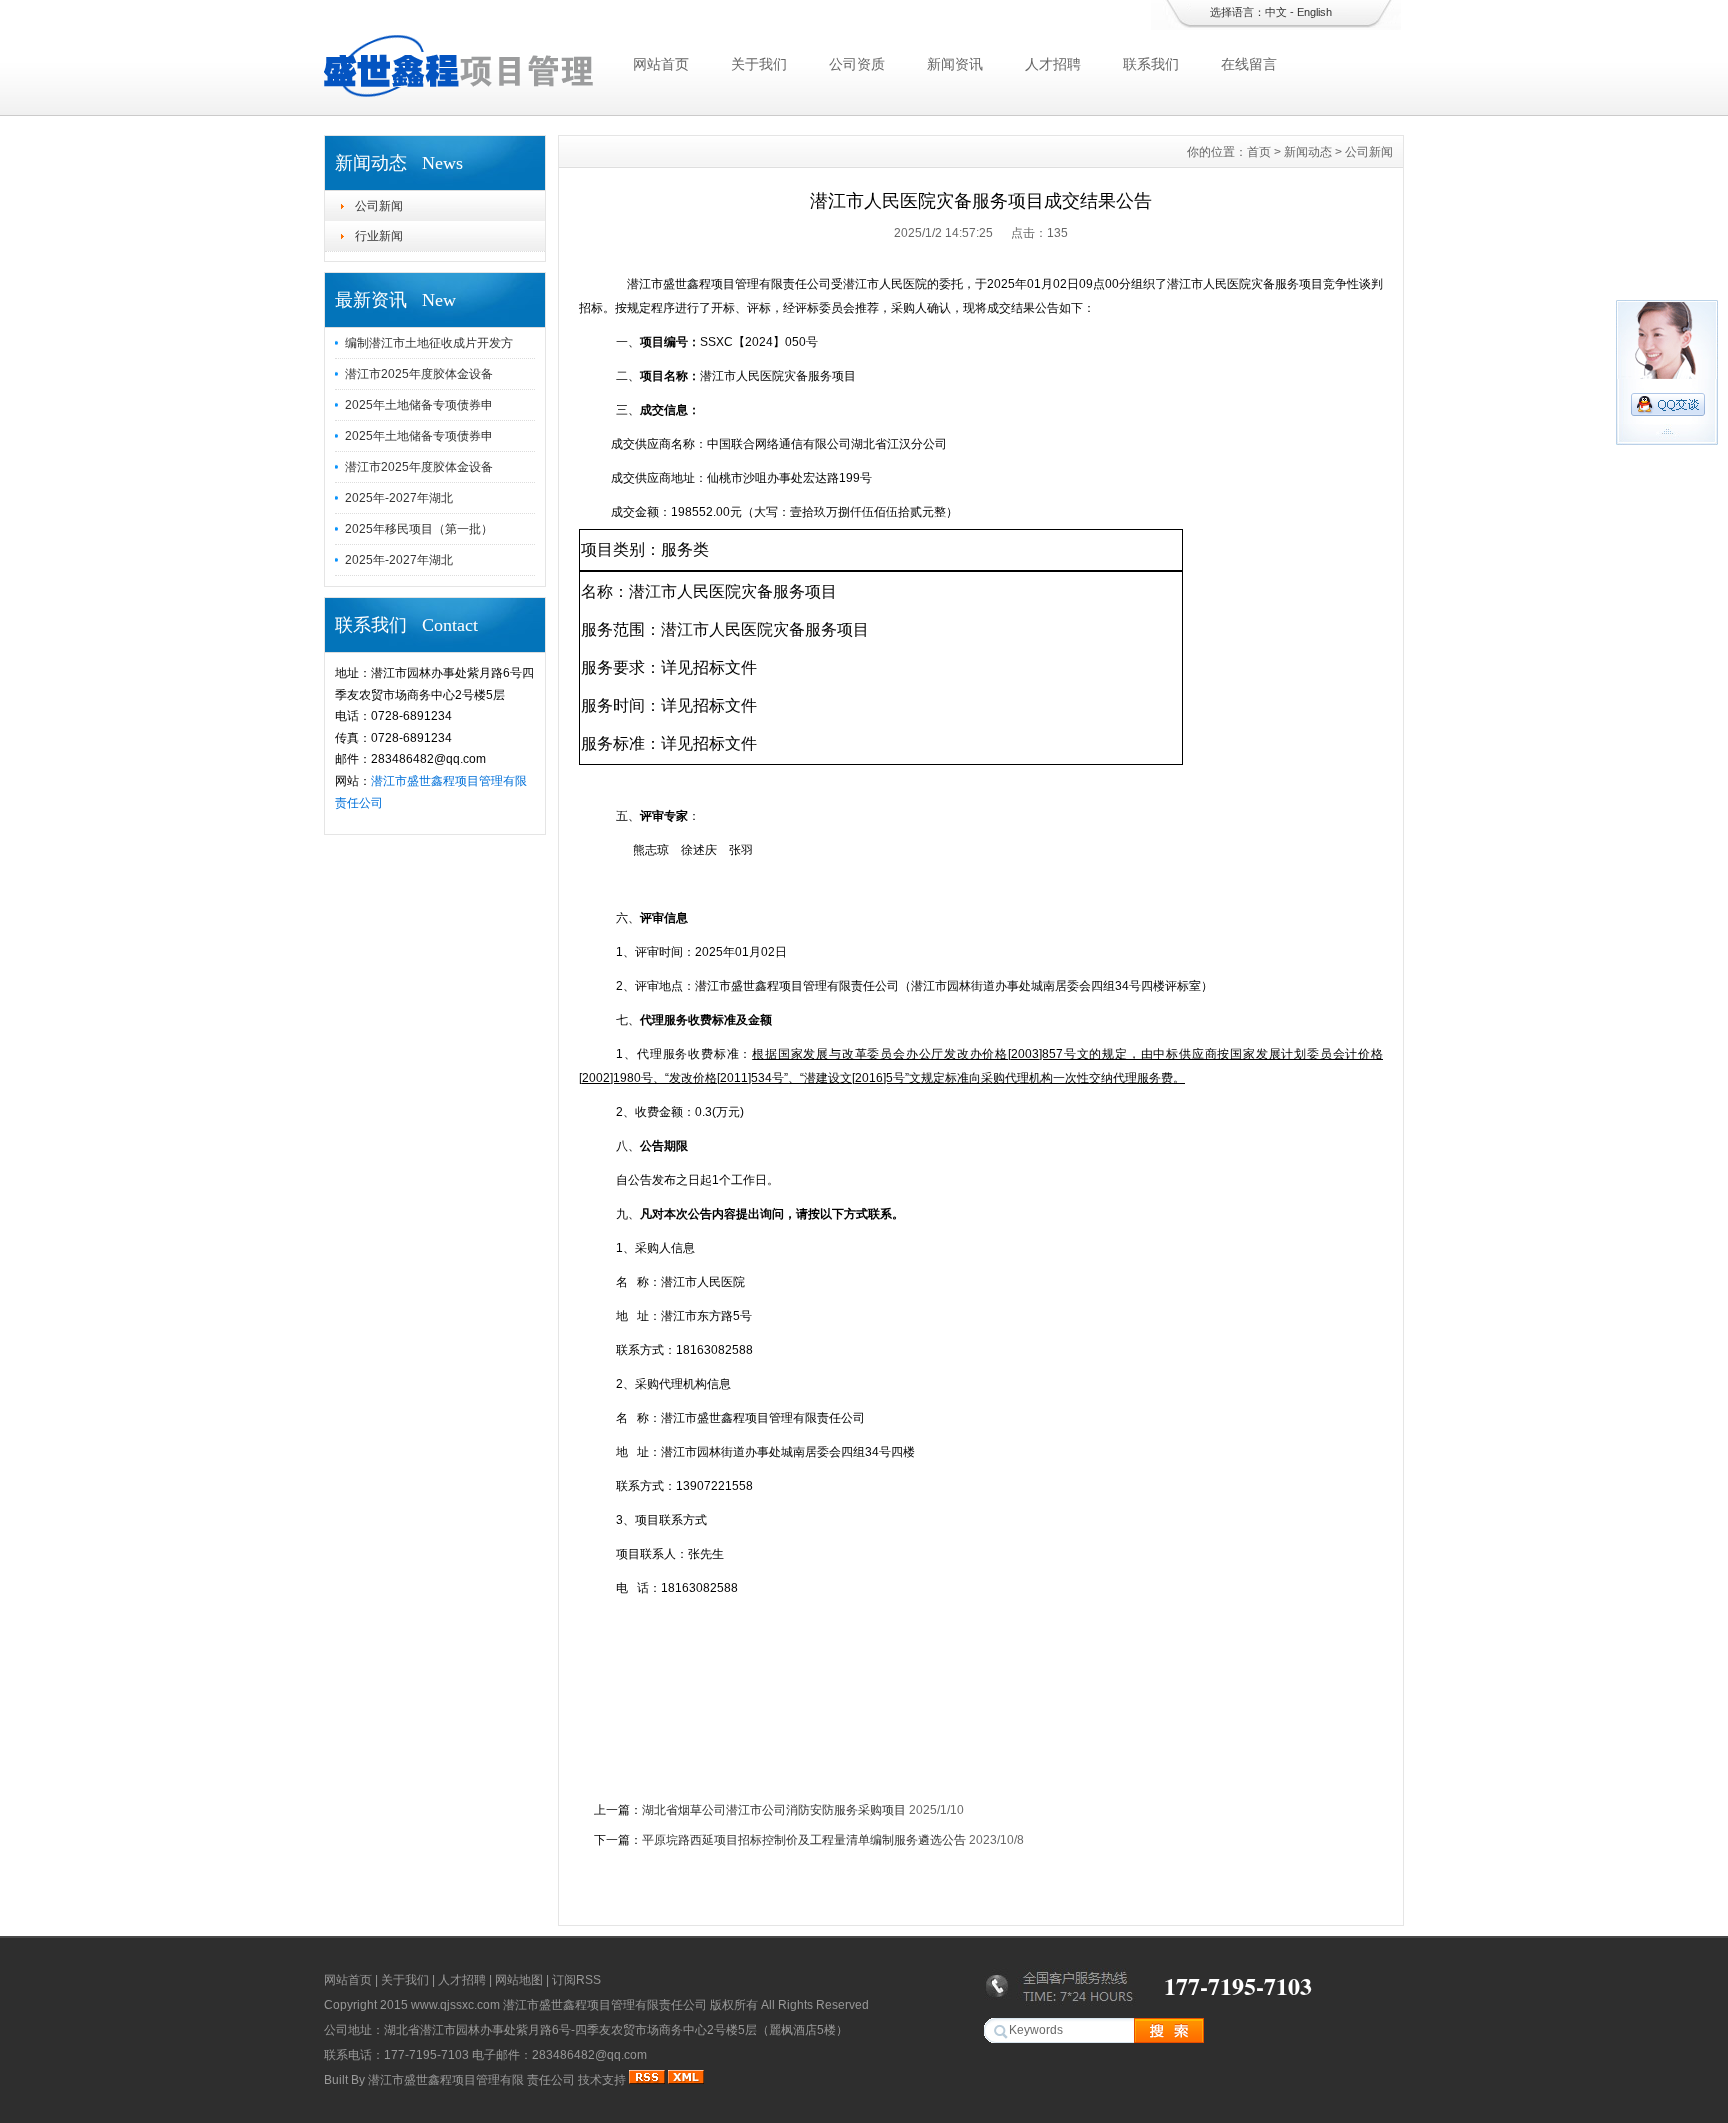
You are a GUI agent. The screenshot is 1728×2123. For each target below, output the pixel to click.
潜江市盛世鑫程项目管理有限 (446, 2080)
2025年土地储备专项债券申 (419, 405)
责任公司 (551, 2080)
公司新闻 (379, 206)
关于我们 (759, 64)
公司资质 (857, 64)
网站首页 (661, 64)
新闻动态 (1308, 152)
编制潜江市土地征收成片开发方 (429, 343)
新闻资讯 (955, 64)
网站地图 (519, 1980)
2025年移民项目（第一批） (419, 529)
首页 (1259, 152)
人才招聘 (1053, 64)
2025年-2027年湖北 (399, 498)
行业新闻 (379, 236)
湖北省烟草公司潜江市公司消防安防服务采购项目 (774, 1810)
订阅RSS (576, 1980)
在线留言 (1249, 64)
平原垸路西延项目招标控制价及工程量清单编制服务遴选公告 (804, 1840)
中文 (1276, 12)
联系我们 (1151, 64)
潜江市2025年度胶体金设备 (419, 374)
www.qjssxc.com (455, 2005)
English (1314, 12)
